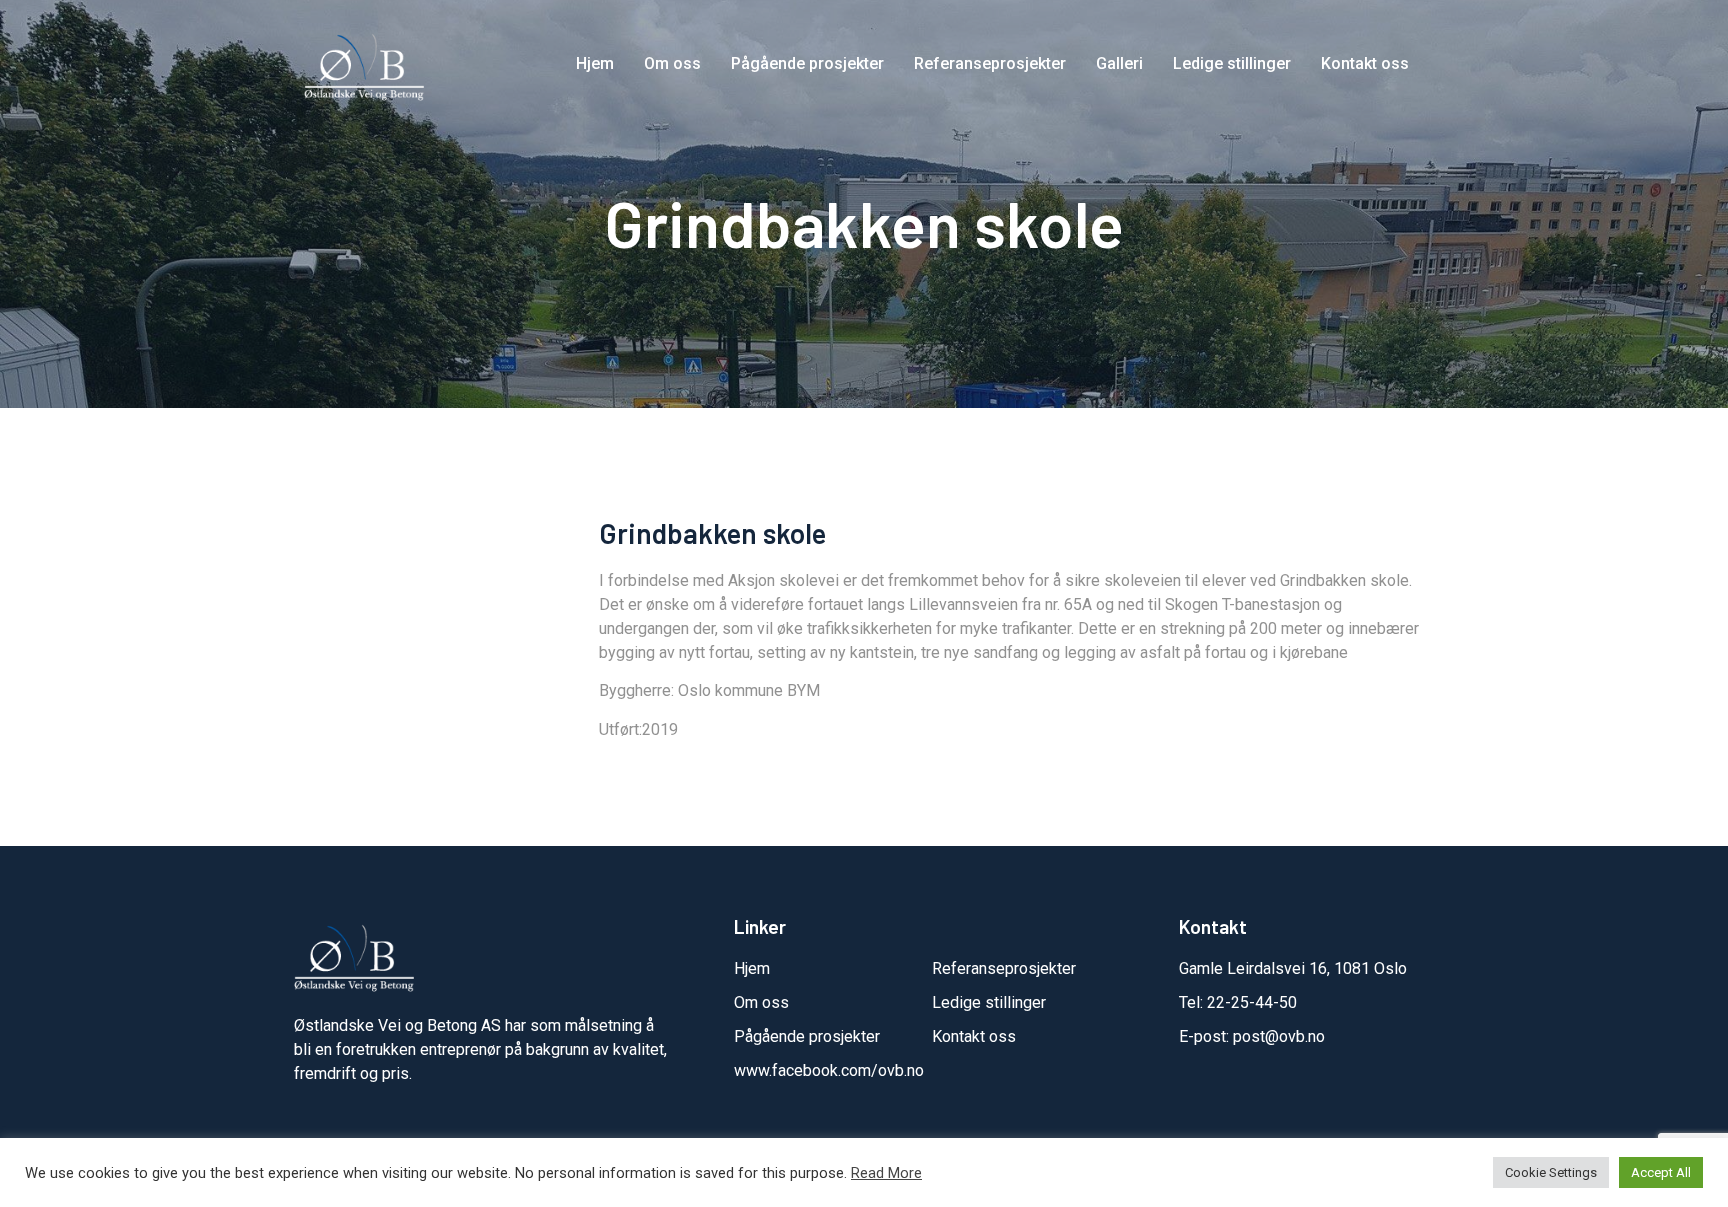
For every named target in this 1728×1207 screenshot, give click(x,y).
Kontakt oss (1365, 63)
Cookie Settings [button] (1551, 1172)
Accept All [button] (1661, 1172)
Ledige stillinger (1232, 63)
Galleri (1119, 63)
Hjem (595, 63)
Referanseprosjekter (990, 63)
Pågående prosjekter (807, 63)
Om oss (672, 63)
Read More (886, 1173)
